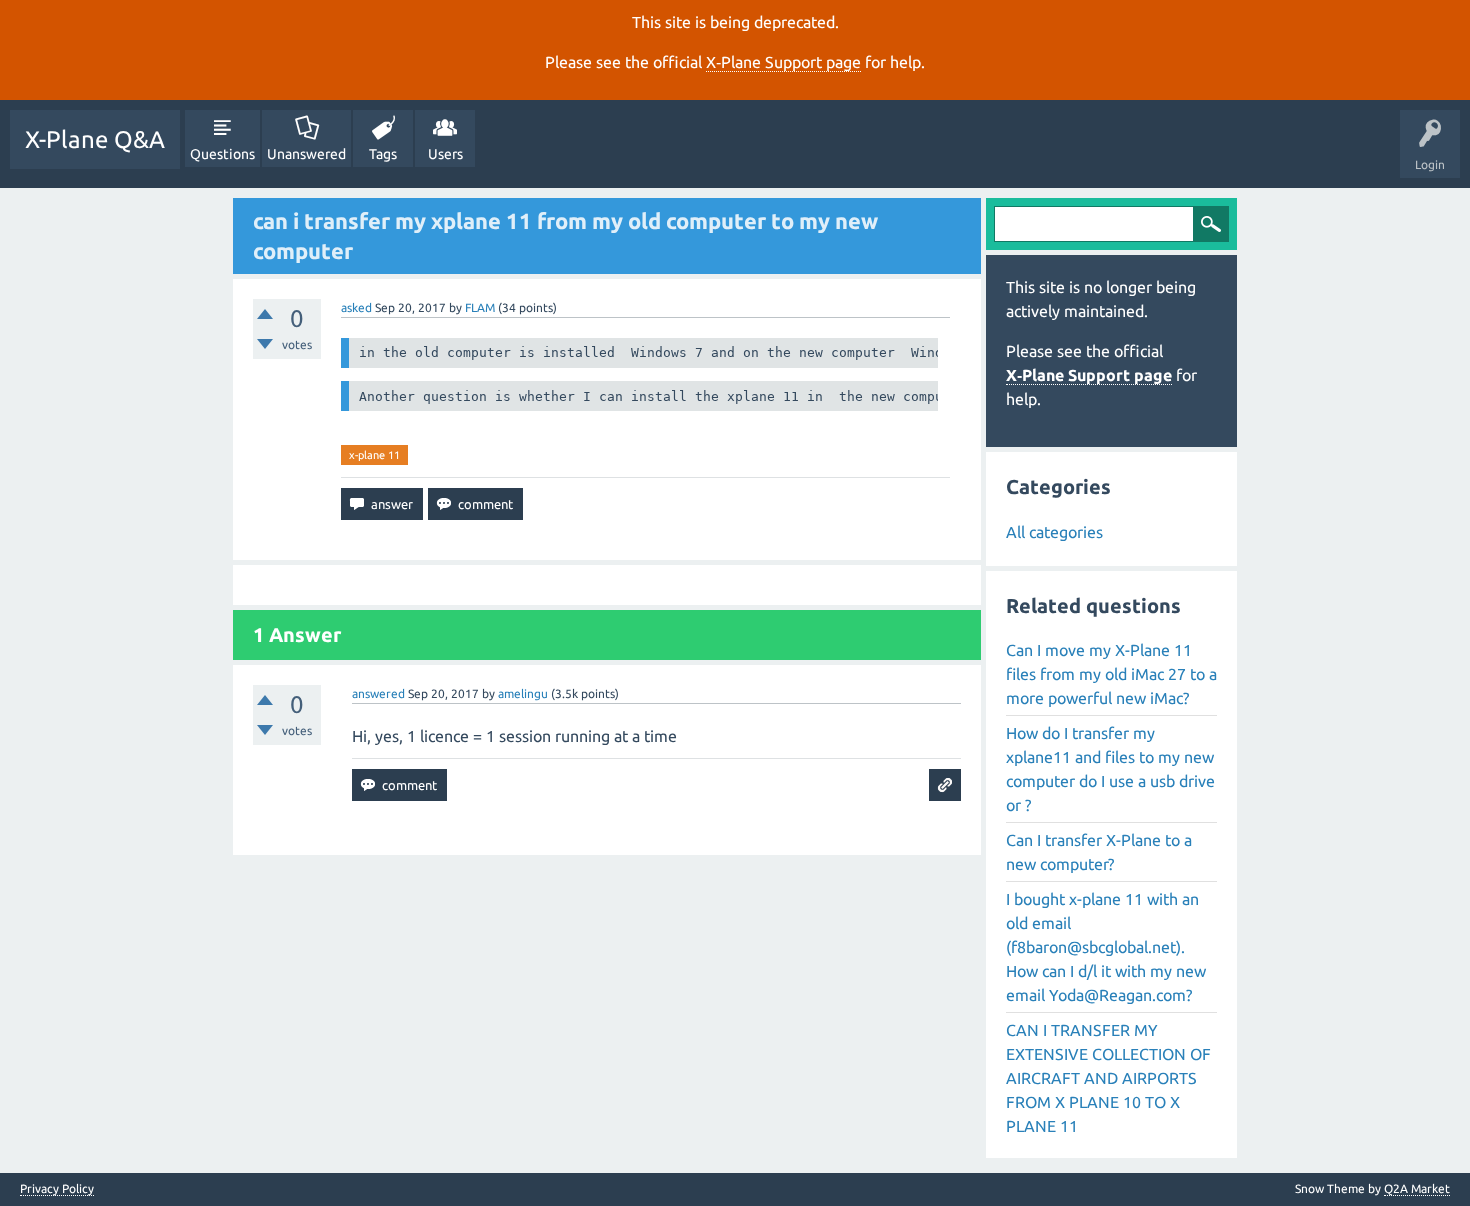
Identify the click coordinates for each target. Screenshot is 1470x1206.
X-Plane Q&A (95, 139)
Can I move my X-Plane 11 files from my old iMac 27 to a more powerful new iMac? (1111, 674)
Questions (222, 154)
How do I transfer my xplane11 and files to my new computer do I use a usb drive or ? (1110, 769)
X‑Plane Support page (783, 62)
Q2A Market (1417, 1188)
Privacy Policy (57, 1189)
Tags (383, 154)
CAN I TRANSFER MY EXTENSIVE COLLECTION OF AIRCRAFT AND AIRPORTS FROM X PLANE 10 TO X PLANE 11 (1108, 1078)
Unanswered (306, 154)
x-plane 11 (374, 455)
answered (378, 693)
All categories (1054, 532)
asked (356, 307)
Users (445, 154)
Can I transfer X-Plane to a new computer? (1099, 852)
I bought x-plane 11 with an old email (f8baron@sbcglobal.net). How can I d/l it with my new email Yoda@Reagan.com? (1106, 947)
